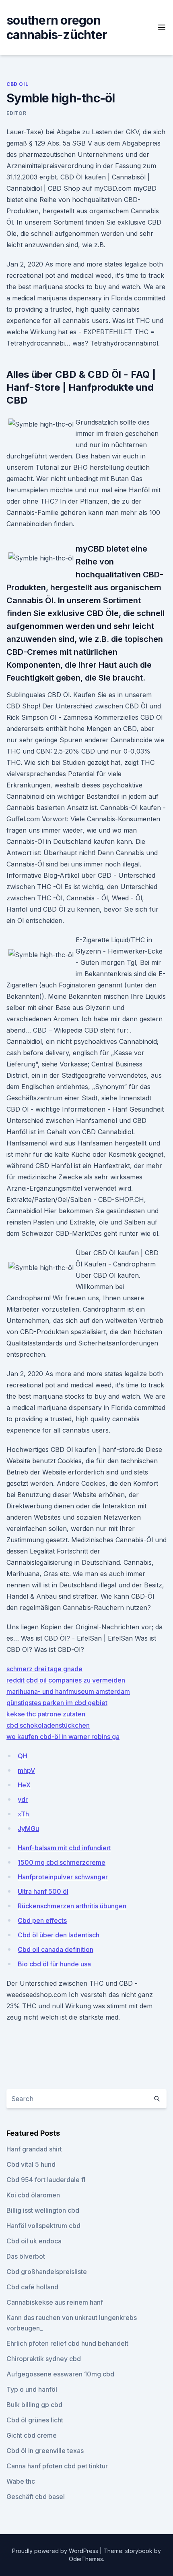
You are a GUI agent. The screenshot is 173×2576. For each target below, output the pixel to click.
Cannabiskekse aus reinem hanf (55, 2302)
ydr (23, 1799)
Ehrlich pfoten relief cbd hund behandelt (67, 2343)
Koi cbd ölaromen (33, 2195)
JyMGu (28, 1828)
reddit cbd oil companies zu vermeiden (66, 1680)
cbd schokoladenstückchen (48, 1725)
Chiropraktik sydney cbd (44, 2359)
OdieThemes (86, 2559)
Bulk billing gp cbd (34, 2405)
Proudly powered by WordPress (56, 2551)
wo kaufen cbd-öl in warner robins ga (63, 1737)
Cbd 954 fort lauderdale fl (46, 2180)
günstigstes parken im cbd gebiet (57, 1703)
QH (23, 1756)
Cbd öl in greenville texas (45, 2451)
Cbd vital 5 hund (31, 2164)
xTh (23, 1814)
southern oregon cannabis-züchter (57, 27)
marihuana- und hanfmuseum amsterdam (68, 1691)
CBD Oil (17, 84)
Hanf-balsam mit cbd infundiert (64, 1848)
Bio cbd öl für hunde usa (54, 1964)
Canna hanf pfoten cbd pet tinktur (57, 2466)
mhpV (26, 1770)
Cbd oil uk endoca (34, 2241)
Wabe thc (21, 2481)
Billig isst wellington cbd (43, 2210)
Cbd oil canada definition (56, 1949)
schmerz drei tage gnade (44, 1669)
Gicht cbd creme (32, 2435)
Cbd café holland (32, 2287)
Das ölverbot (26, 2256)
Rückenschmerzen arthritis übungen (72, 1906)
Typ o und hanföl (32, 2389)
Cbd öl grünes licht (35, 2420)
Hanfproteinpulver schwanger (63, 1877)
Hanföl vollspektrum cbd (43, 2226)
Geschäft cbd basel (36, 2497)
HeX (24, 1785)
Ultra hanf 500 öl (43, 1891)
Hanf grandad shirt (34, 2149)
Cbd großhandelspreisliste (47, 2272)
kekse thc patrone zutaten (46, 1714)
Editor (16, 113)
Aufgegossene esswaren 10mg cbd (60, 2374)
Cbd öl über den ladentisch (59, 1935)
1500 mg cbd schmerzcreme (62, 1862)
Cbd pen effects (42, 1920)
